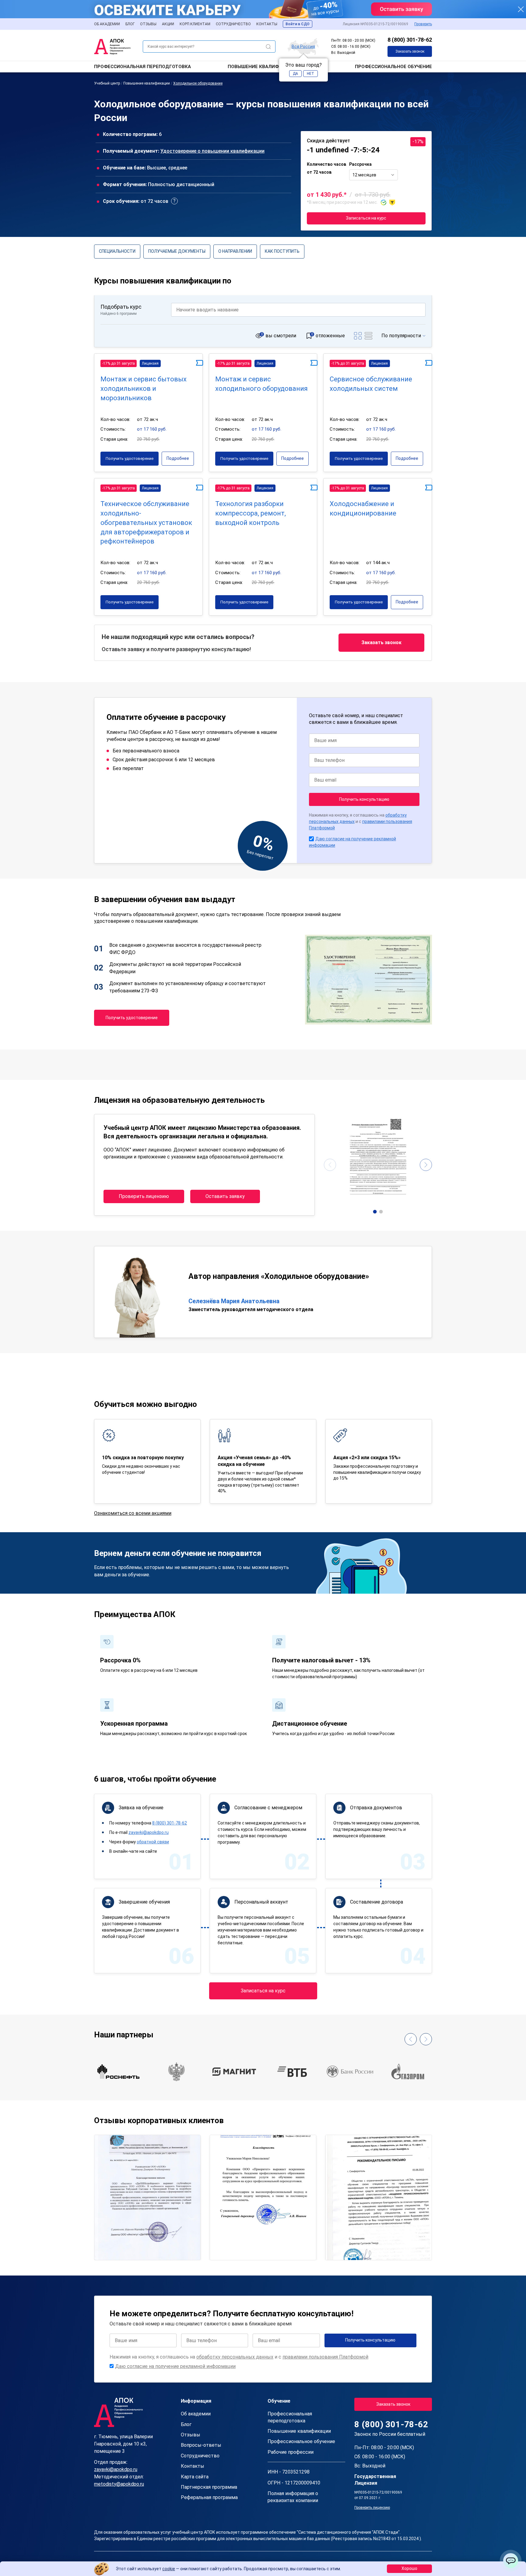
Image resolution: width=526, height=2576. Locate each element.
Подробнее (178, 458)
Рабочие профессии (291, 2452)
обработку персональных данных (235, 2357)
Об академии (107, 24)
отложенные (330, 336)
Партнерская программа (209, 2487)
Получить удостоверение (130, 458)
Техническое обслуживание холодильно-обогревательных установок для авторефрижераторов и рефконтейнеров (146, 522)
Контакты (267, 24)
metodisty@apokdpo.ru (119, 2484)
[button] (375, 1212)
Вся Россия (303, 46)
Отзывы (148, 24)
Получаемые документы (177, 251)
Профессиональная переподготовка (142, 67)
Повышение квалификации (263, 67)
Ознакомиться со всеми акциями (133, 1513)
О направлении (235, 251)
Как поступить (282, 251)
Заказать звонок (410, 51)
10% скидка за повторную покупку (143, 1458)
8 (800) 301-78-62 (410, 40)
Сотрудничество (233, 24)
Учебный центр (107, 83)
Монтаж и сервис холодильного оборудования (261, 384)
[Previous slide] (330, 1165)
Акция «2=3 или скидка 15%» (367, 1458)
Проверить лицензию (144, 1196)
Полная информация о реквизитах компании (293, 2497)
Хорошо (409, 2568)
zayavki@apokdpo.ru (149, 1832)
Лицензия (150, 363)
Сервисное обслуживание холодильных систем (371, 384)
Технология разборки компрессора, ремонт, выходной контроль (251, 513)
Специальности (117, 251)
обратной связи (153, 1842)
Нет (310, 74)
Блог (130, 24)
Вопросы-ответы (201, 2445)
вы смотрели (281, 336)
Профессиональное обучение (393, 67)
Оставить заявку (225, 1196)
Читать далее (116, 2250)
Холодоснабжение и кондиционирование (363, 509)
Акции (168, 24)
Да (295, 74)
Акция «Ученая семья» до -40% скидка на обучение (254, 1461)
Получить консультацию (364, 799)
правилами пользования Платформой (325, 2357)
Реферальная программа (209, 2497)
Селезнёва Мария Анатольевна (234, 1301)
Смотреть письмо (147, 2171)
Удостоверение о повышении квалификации (212, 151)
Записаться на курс (366, 218)
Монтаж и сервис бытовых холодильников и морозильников (144, 389)
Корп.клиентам (195, 24)
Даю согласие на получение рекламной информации (175, 2366)
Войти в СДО (298, 24)
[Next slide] (426, 1165)
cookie (169, 2569)
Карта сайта (195, 2477)
